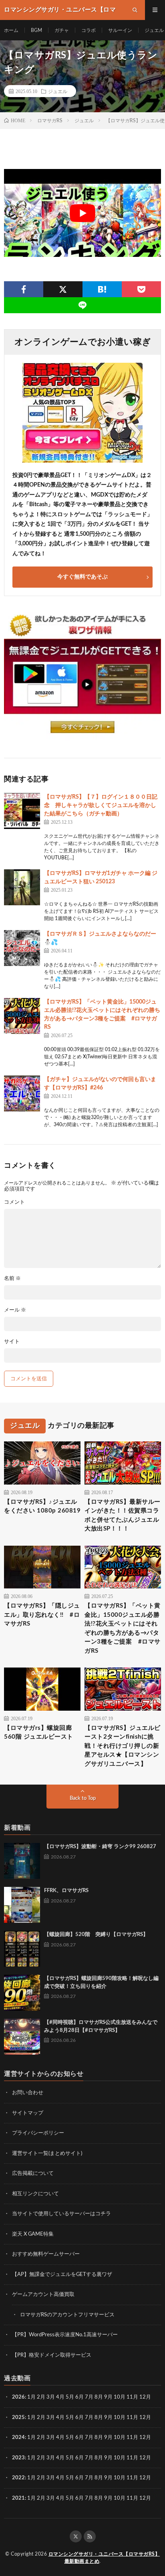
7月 (89, 2397)
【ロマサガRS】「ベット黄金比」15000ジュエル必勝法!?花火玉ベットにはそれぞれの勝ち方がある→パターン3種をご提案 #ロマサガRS (123, 1628)
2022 (18, 2478)
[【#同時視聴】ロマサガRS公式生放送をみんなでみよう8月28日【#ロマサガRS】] (22, 2037)
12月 (145, 2418)
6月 (79, 2397)
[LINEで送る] (82, 305)
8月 (99, 2397)
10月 (120, 2418)
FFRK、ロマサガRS (66, 1891)
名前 (12, 1279)
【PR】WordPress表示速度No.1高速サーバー (65, 2335)
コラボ (89, 30)
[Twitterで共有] (63, 289)
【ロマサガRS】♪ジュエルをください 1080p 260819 (42, 1507)
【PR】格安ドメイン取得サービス (52, 2355)
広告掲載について (33, 2173)
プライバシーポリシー (38, 2133)
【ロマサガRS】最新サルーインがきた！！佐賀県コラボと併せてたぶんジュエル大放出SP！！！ (123, 1516)
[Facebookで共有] (24, 289)
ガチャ (62, 30)
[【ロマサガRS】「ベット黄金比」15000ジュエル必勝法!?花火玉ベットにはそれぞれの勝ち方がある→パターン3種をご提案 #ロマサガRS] (22, 1016)
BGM (36, 30)
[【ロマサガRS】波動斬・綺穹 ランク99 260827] (22, 1861)
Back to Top (83, 1798)
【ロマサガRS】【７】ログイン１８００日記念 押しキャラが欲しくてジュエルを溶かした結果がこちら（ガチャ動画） (101, 805)
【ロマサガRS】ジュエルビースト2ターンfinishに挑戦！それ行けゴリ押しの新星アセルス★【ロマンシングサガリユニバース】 (123, 1746)
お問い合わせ (28, 2093)
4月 (60, 2397)
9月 (108, 2418)
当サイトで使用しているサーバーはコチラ (61, 2214)
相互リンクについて (35, 2194)
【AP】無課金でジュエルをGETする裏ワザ (62, 2275)
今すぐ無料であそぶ (82, 577)
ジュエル (154, 30)
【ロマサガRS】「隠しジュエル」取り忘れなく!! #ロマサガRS (42, 1615)
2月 (41, 2397)
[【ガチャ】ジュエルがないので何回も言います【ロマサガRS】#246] (22, 1093)
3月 (51, 2397)
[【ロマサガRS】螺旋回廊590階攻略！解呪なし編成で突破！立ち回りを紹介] (22, 1993)
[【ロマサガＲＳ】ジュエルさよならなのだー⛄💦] (22, 948)
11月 (132, 2418)
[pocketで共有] (141, 289)
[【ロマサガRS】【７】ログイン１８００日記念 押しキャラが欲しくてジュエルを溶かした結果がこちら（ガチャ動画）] (22, 811)
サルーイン (120, 30)
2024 (18, 2438)
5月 (70, 2397)
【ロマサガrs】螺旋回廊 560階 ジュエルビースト (39, 1733)
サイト (12, 1342)
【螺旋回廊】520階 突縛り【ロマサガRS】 (96, 1935)
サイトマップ (28, 2113)
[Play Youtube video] (82, 213)
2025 (18, 2418)
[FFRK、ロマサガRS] (22, 1905)
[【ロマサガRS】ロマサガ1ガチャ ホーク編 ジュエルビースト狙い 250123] (22, 887)
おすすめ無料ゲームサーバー (46, 2254)
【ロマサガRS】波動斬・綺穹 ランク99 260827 (100, 1847)
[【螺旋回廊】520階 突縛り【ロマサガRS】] (22, 1949)
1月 (31, 2397)
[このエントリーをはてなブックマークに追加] (102, 289)
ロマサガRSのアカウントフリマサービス (67, 2315)
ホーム (11, 30)
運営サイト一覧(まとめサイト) (47, 2154)
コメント (14, 1202)
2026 (18, 2397)
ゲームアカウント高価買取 (43, 2295)
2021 (18, 2498)
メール (15, 1310)
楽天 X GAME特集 (33, 2234)
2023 (18, 2458)
